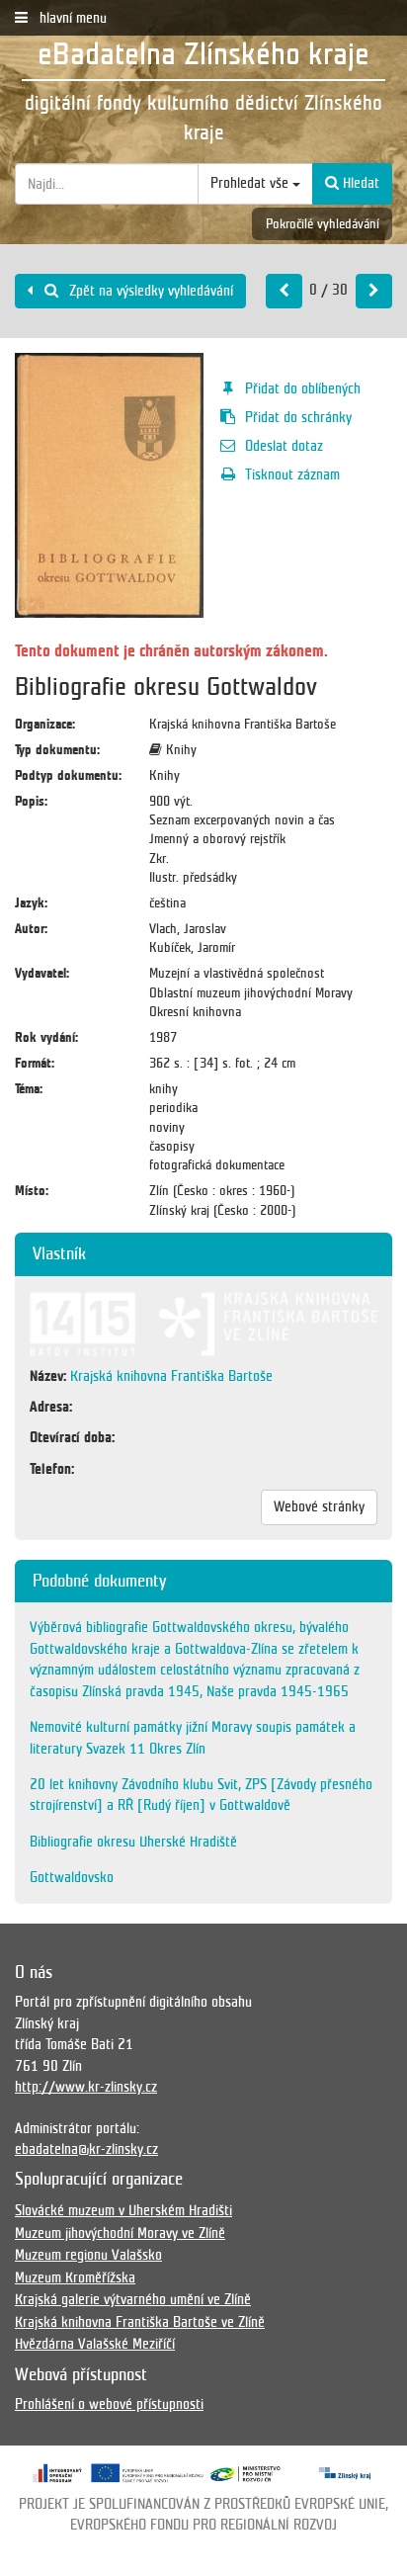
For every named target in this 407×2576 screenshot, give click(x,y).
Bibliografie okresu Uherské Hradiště (133, 1842)
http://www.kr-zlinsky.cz (86, 2087)
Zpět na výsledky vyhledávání (149, 291)
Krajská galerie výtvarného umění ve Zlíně (133, 2299)
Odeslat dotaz (284, 446)
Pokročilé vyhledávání (323, 224)
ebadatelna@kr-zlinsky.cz (86, 2149)
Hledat (359, 183)
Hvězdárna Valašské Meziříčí (95, 2344)
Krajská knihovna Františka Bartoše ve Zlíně (140, 2322)
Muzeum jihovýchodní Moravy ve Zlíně (120, 2233)
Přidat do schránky (298, 417)
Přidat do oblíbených (303, 388)
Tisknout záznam (292, 474)
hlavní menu (71, 18)
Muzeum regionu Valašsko (88, 2255)
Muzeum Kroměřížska (75, 2277)
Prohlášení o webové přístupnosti (109, 2404)
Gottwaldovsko (72, 1877)
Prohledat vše (251, 183)
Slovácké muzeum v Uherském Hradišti (123, 2210)
